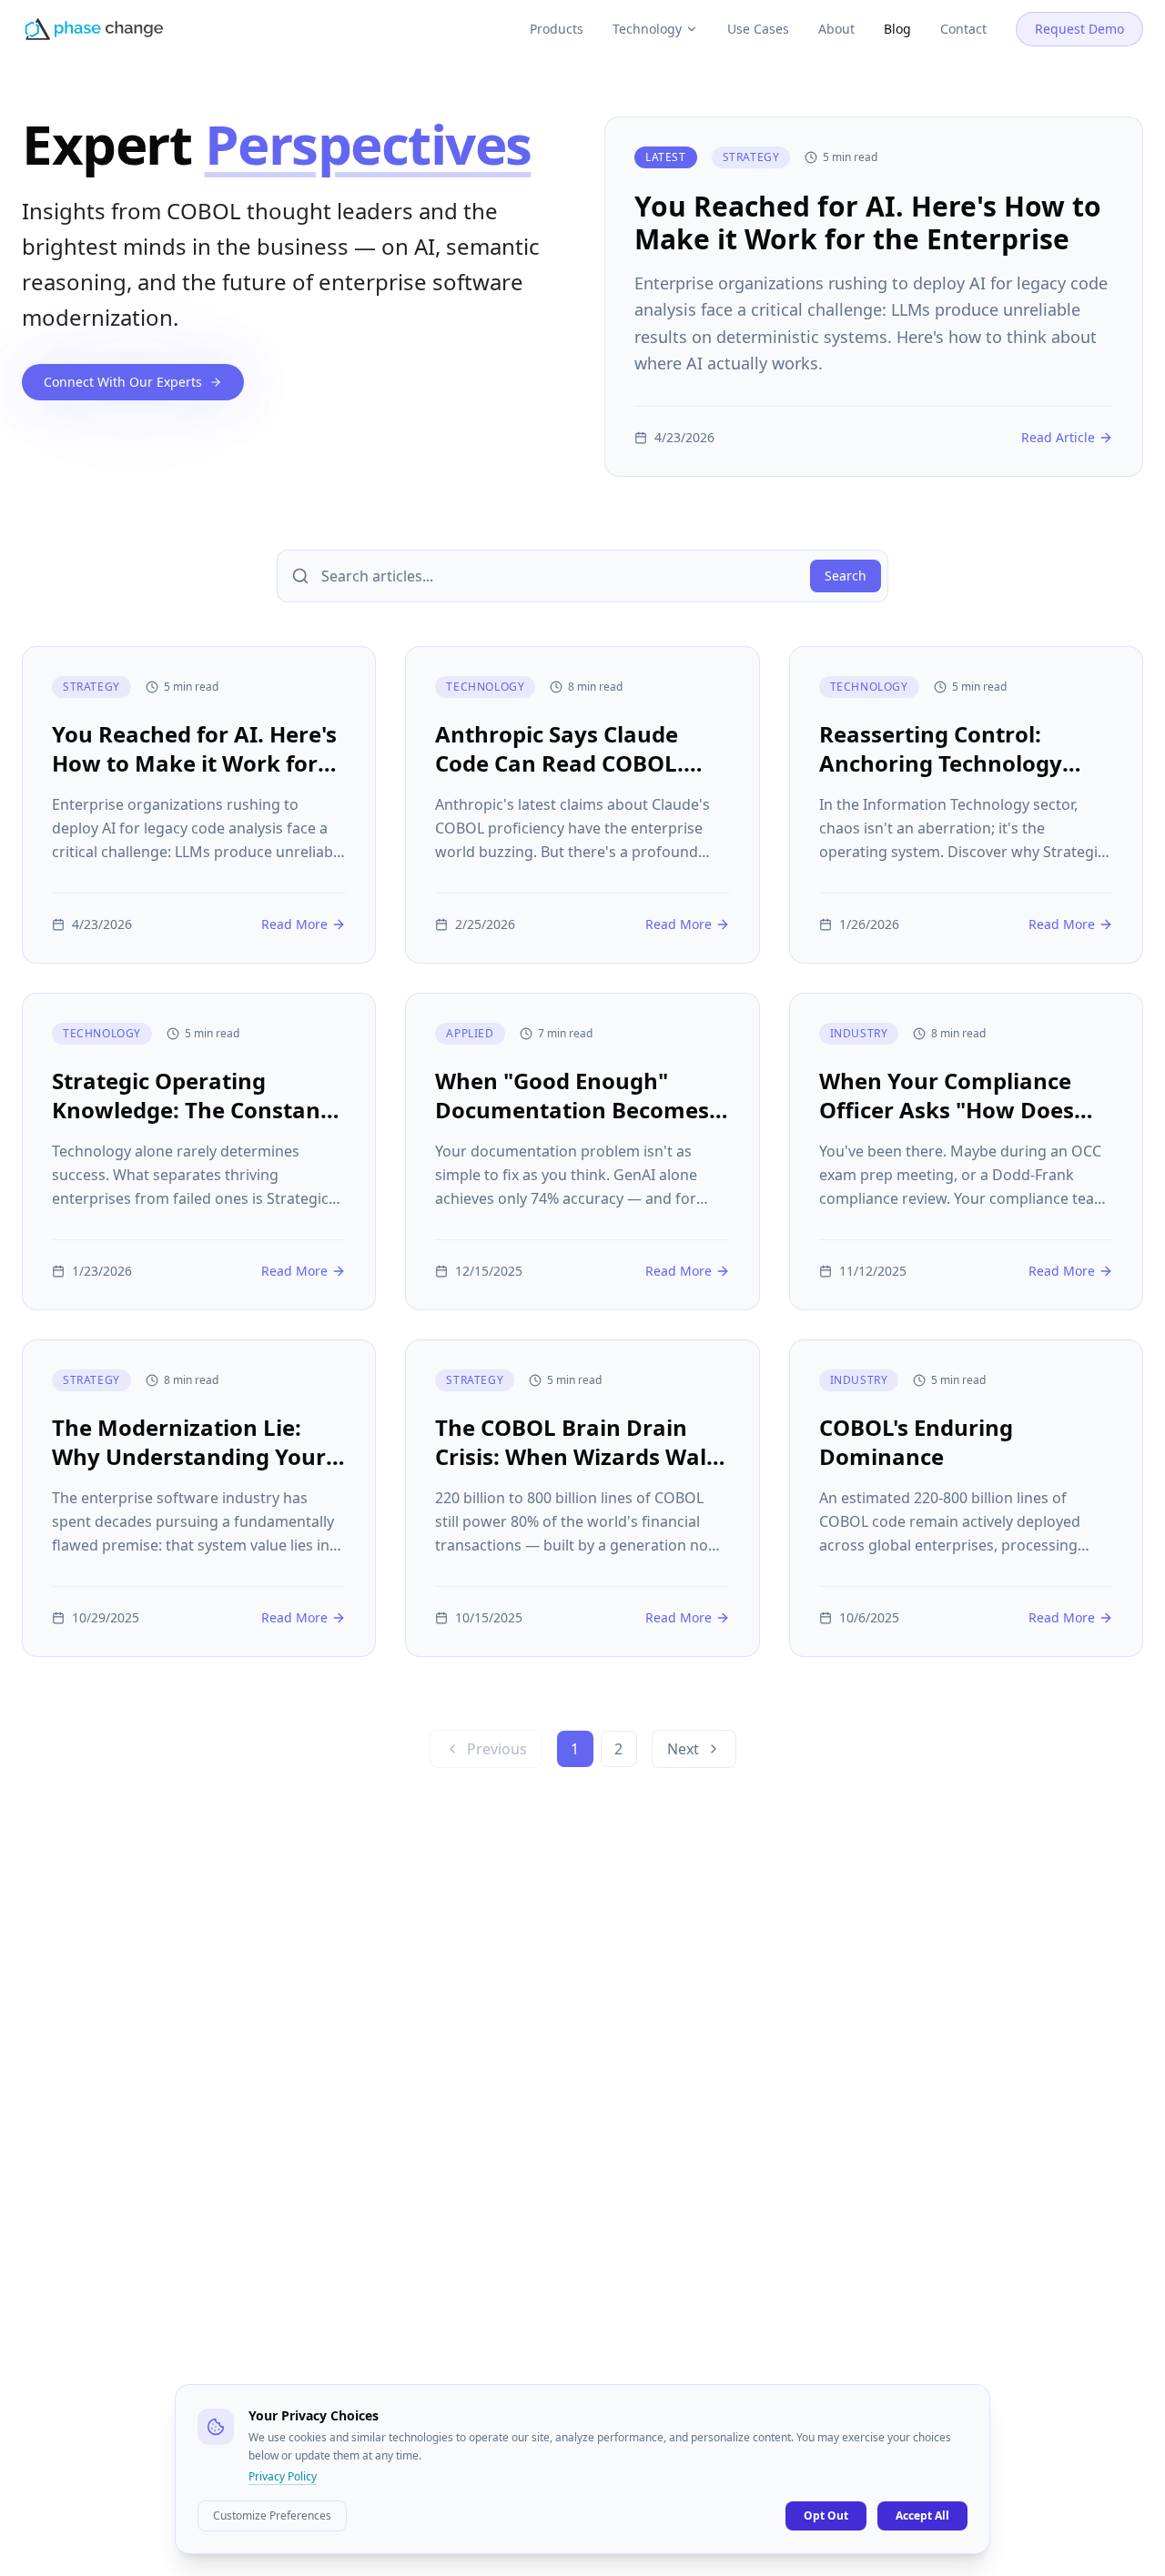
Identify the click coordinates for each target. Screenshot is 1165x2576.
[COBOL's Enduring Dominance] (966, 1498)
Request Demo (1079, 29)
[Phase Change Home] (94, 29)
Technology (647, 29)
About (836, 29)
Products (557, 29)
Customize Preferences (272, 2515)
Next (683, 1749)
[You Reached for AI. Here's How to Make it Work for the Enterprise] (874, 297)
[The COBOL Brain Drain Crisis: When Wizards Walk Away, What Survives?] (582, 1498)
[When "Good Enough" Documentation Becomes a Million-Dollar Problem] (582, 1152)
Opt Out (826, 2515)
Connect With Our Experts (123, 382)
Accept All (922, 2515)
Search (846, 576)
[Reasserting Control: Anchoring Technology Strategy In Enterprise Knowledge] (966, 805)
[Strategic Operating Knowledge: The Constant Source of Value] (199, 1152)
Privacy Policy (283, 2477)
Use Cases (758, 29)
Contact (963, 29)
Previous (497, 1749)
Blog (897, 29)
